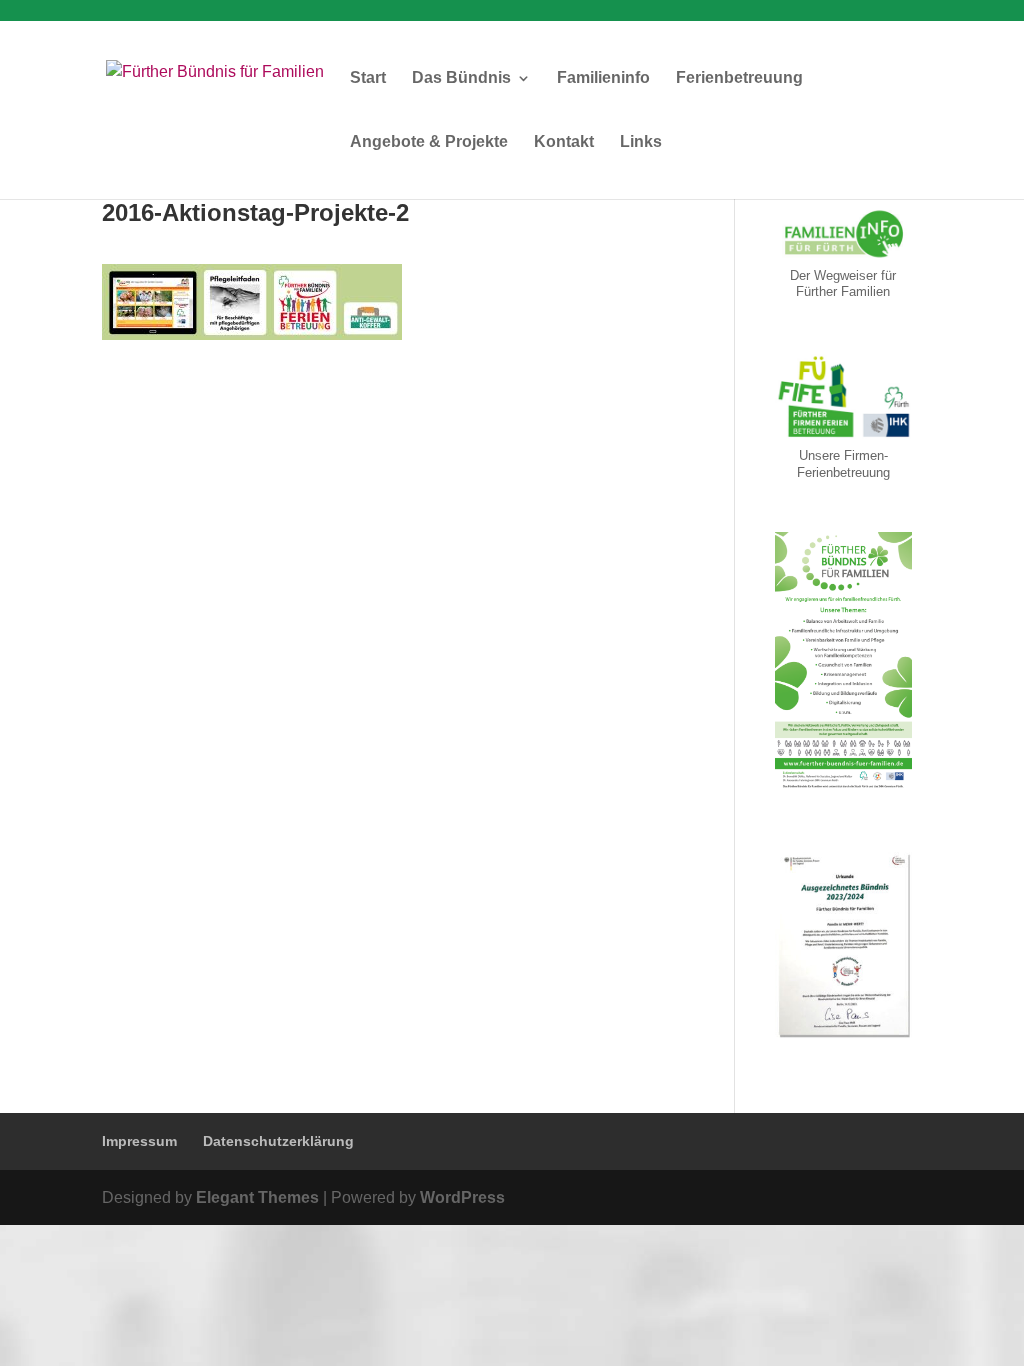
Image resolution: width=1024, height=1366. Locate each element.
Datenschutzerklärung (278, 1141)
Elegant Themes (257, 1197)
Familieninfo (603, 78)
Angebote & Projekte (429, 142)
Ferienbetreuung (739, 78)
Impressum (139, 1141)
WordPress (462, 1197)
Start (368, 78)
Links (641, 142)
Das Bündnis (461, 78)
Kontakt (564, 142)
